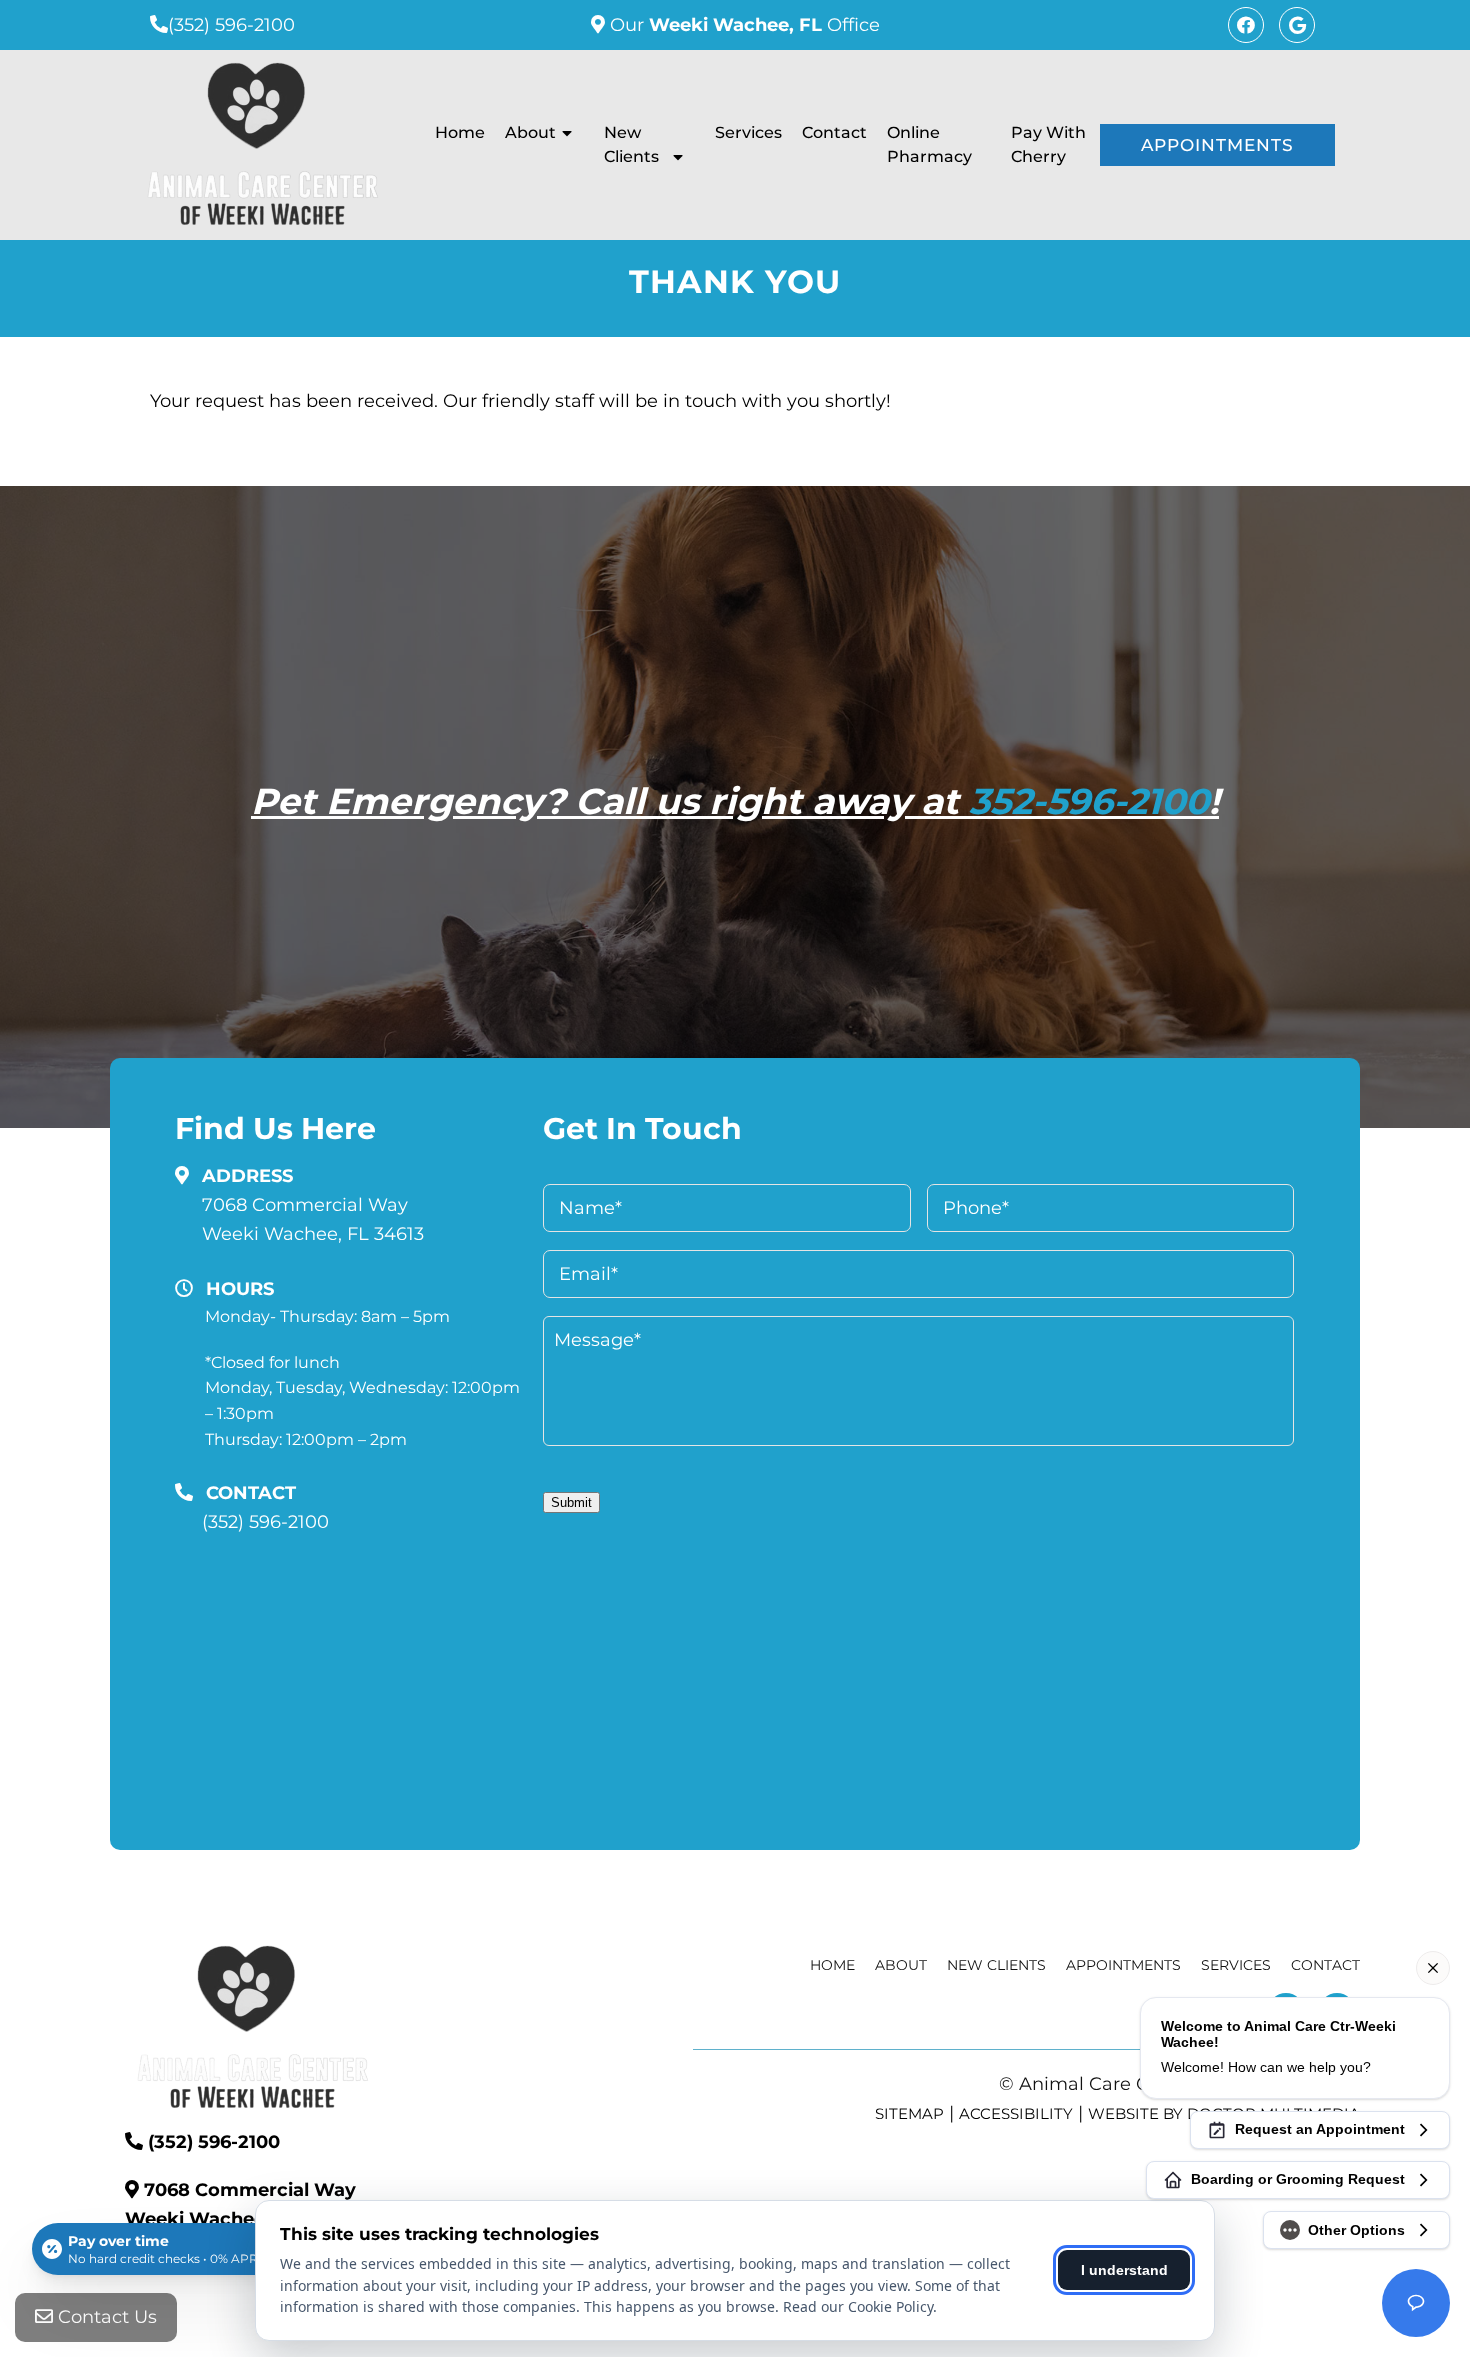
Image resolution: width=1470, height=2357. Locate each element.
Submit (571, 1502)
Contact (834, 132)
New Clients (631, 144)
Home (460, 132)
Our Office (742, 25)
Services (748, 132)
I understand (1124, 2270)
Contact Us (105, 2317)
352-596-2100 (1089, 801)
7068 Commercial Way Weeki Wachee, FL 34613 (313, 1219)
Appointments (1217, 145)
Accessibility (1016, 2113)
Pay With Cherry (1048, 144)
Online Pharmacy (929, 144)
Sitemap (909, 2113)
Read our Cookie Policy (858, 2306)
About (530, 132)
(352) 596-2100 (231, 25)
